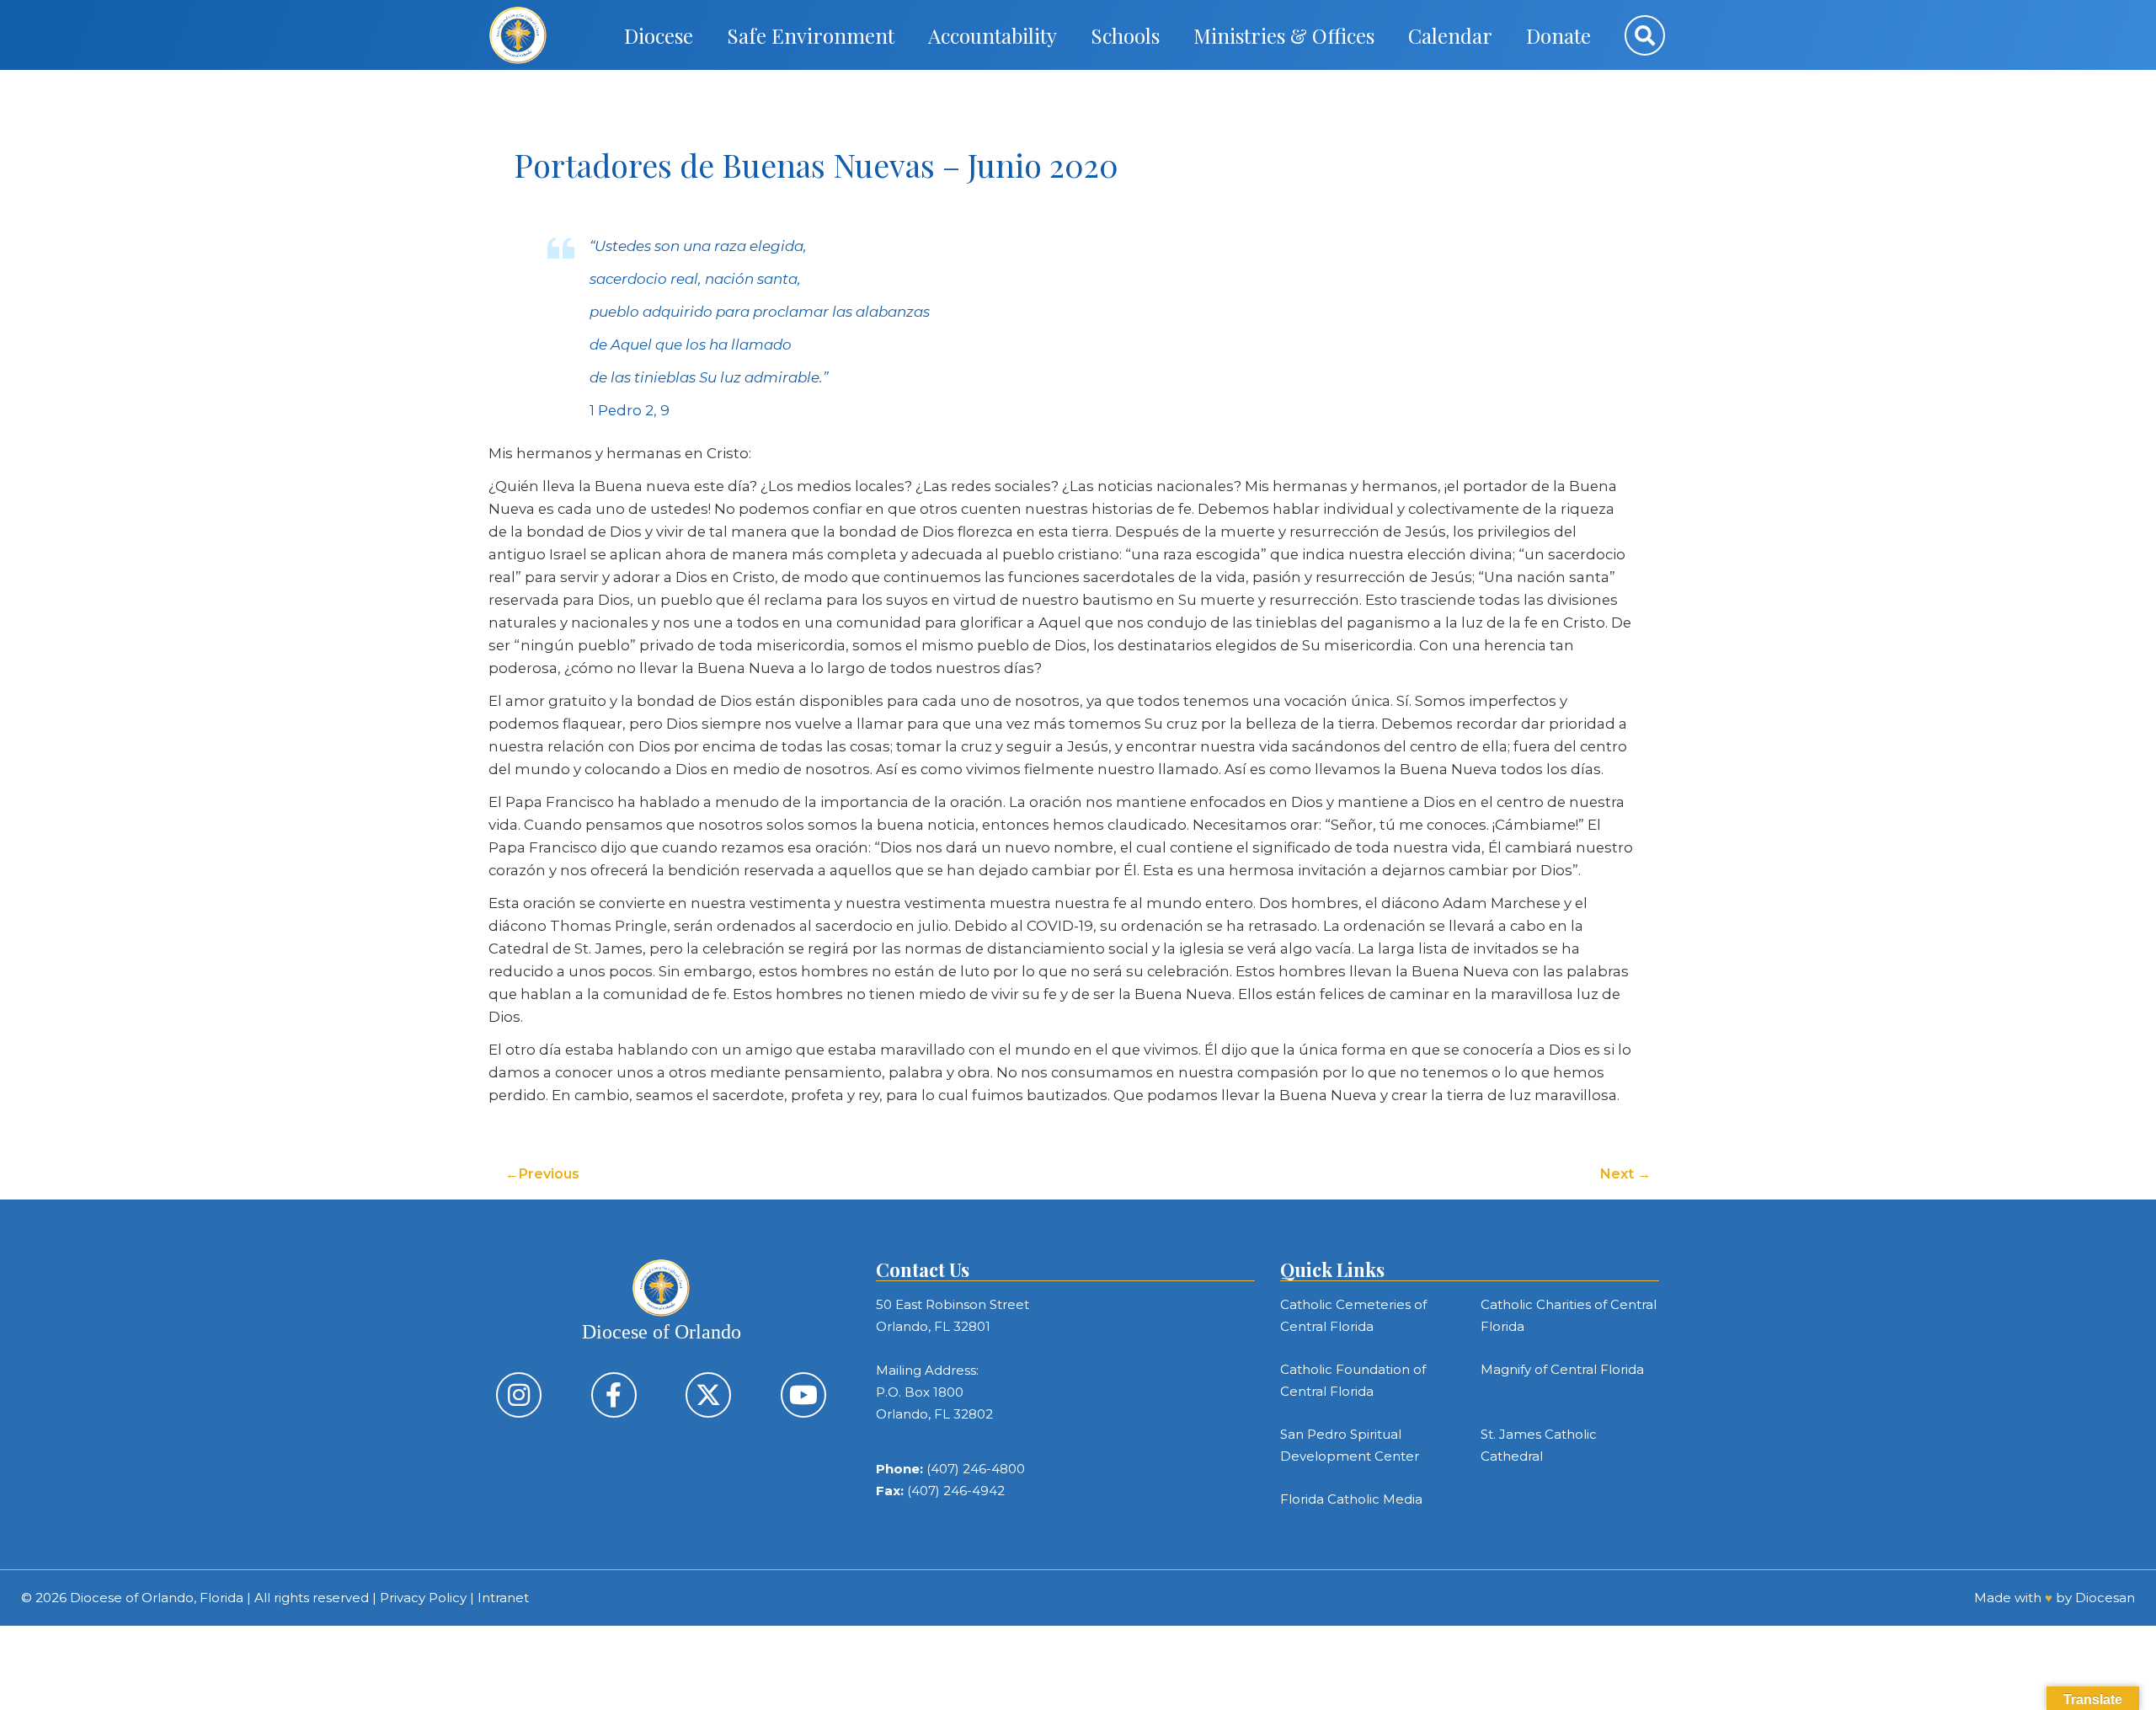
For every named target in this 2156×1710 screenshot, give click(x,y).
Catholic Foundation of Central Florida (1353, 1380)
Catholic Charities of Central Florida (1569, 1315)
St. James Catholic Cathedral (1539, 1445)
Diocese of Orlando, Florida (157, 1598)
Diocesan (2105, 1598)
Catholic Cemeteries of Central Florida (1353, 1315)
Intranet (503, 1598)
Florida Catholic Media (1351, 1499)
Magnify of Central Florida (1562, 1369)
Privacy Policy (423, 1598)
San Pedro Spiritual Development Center (1350, 1445)
